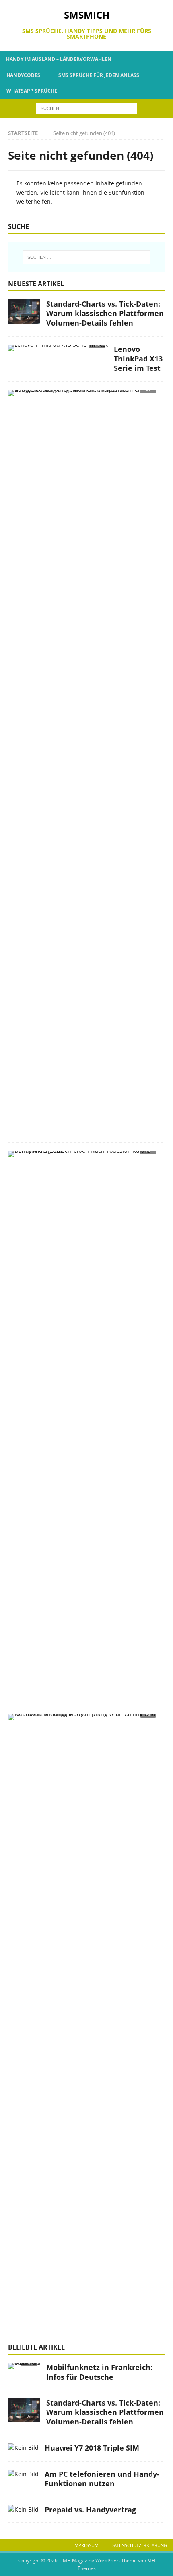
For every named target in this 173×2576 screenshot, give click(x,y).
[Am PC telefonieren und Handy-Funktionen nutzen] (23, 2474)
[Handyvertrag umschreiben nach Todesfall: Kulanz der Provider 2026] (83, 1156)
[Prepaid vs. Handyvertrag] (23, 2510)
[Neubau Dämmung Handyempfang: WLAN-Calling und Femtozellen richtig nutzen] (83, 1719)
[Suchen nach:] (86, 108)
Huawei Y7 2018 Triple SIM (92, 2448)
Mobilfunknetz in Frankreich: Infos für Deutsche (99, 2372)
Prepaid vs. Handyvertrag (90, 2510)
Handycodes (23, 75)
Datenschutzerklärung (139, 2545)
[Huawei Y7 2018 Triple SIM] (23, 2448)
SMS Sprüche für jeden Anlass (99, 75)
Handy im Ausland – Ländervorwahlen (59, 59)
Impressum (86, 2545)
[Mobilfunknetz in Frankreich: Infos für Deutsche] (24, 2368)
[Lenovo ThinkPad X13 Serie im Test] (58, 350)
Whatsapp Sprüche (32, 91)
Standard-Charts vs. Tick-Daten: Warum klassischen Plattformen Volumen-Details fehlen (105, 313)
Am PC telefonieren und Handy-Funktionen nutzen (102, 2479)
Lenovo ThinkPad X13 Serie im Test (138, 358)
